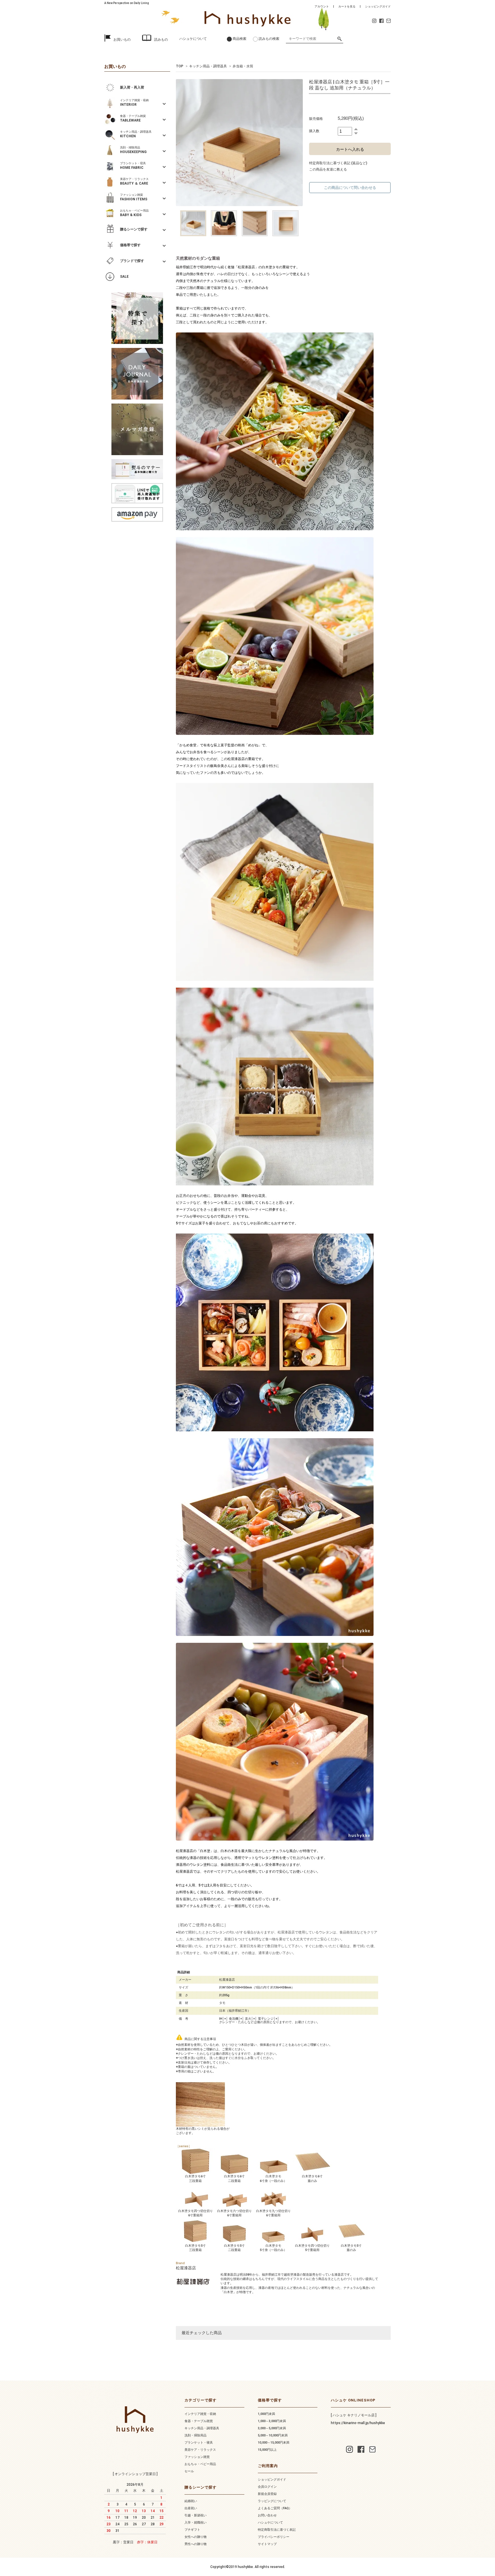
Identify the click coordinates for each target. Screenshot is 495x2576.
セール (189, 2471)
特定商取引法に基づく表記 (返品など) (338, 163)
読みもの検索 (269, 39)
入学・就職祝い (196, 2523)
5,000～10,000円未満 (273, 2435)
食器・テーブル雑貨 (199, 2421)
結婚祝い (191, 2501)
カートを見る (347, 6)
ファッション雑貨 (197, 2457)
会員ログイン (267, 2487)
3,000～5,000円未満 (272, 2428)
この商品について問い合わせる (350, 188)
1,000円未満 (266, 2414)
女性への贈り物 (196, 2537)
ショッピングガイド (378, 6)
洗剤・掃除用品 (196, 2435)
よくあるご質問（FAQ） (275, 2508)
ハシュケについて (193, 39)
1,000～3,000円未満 (272, 2421)
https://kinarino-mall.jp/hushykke (358, 2423)
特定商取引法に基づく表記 (277, 2530)
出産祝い (191, 2508)
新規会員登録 (267, 2494)
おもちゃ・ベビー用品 (200, 2464)
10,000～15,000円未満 (274, 2443)
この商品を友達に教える (328, 169)
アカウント (322, 6)
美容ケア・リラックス (200, 2450)
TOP (180, 66)
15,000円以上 (267, 2450)
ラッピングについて (272, 2501)
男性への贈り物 (196, 2544)
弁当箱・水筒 (243, 66)
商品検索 (239, 39)
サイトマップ (267, 2544)
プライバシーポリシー (274, 2537)
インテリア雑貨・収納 (200, 2414)
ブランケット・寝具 (199, 2443)
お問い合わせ (267, 2515)
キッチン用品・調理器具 (208, 66)
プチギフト (192, 2530)
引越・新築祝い (196, 2515)
